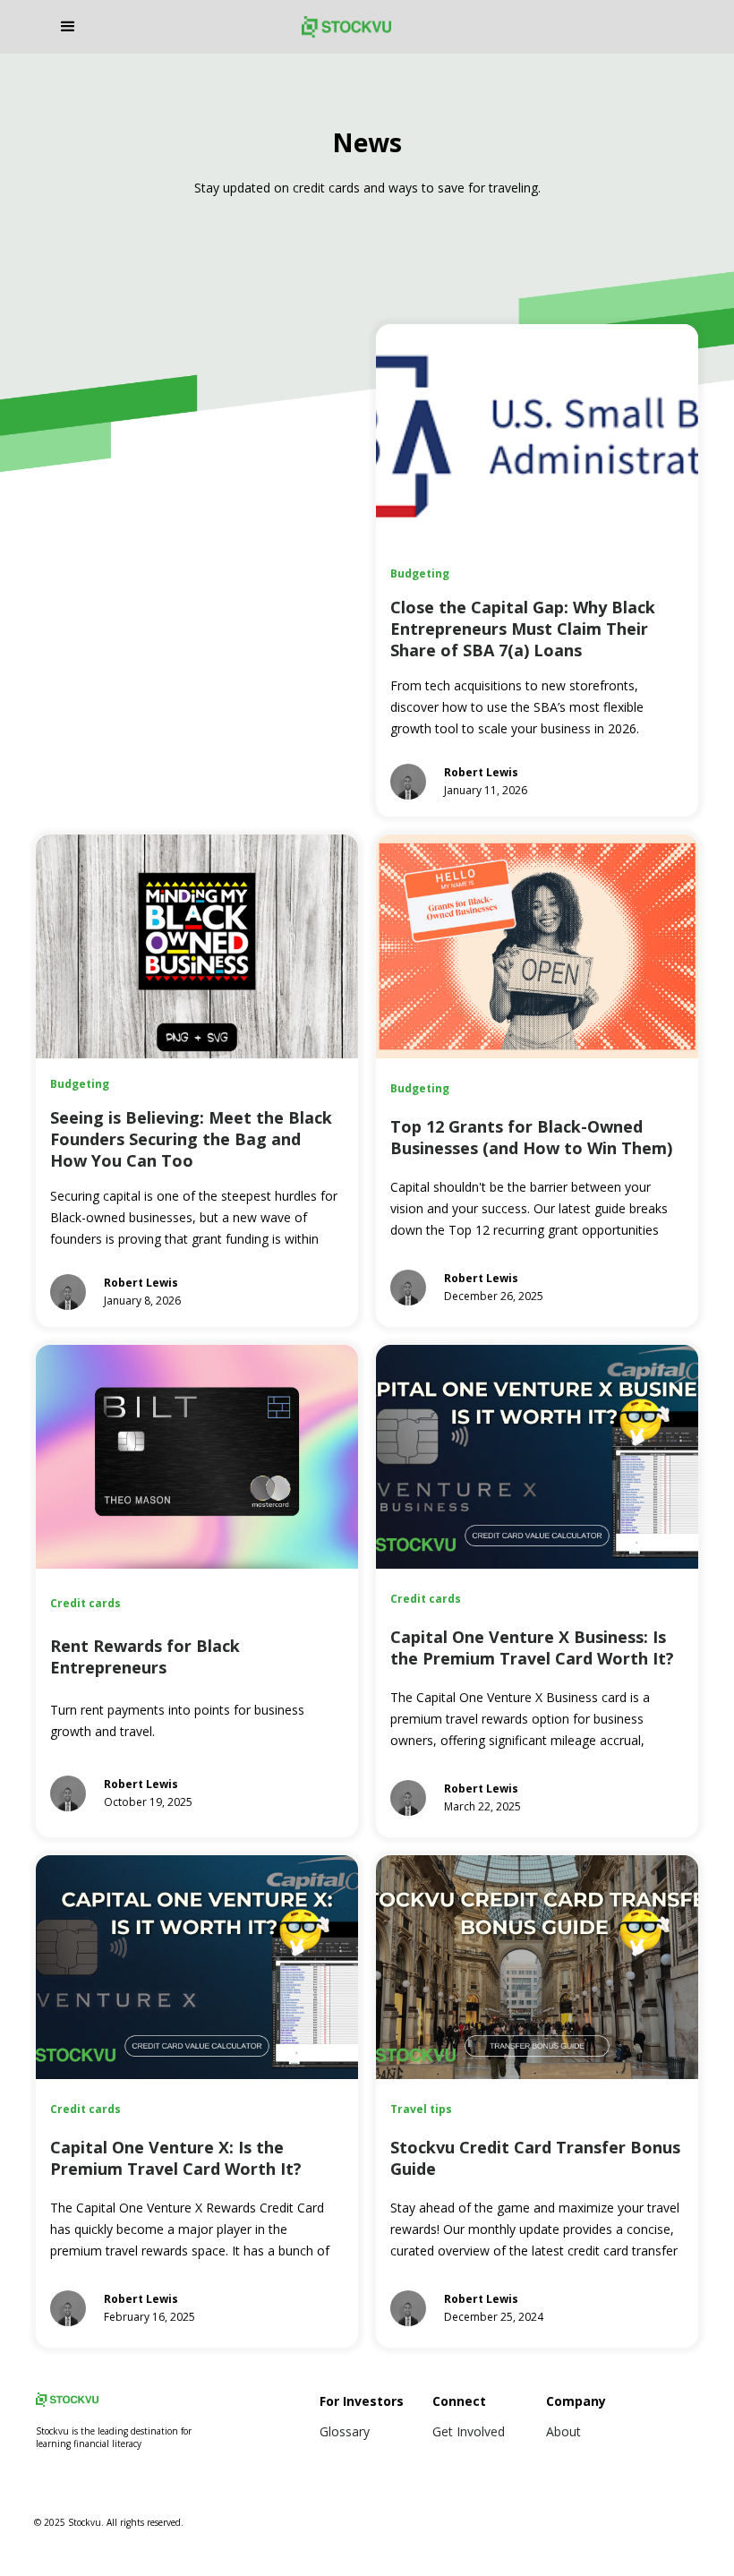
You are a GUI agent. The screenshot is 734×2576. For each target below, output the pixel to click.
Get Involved (469, 2431)
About (563, 2431)
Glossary (345, 2431)
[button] (171, 27)
